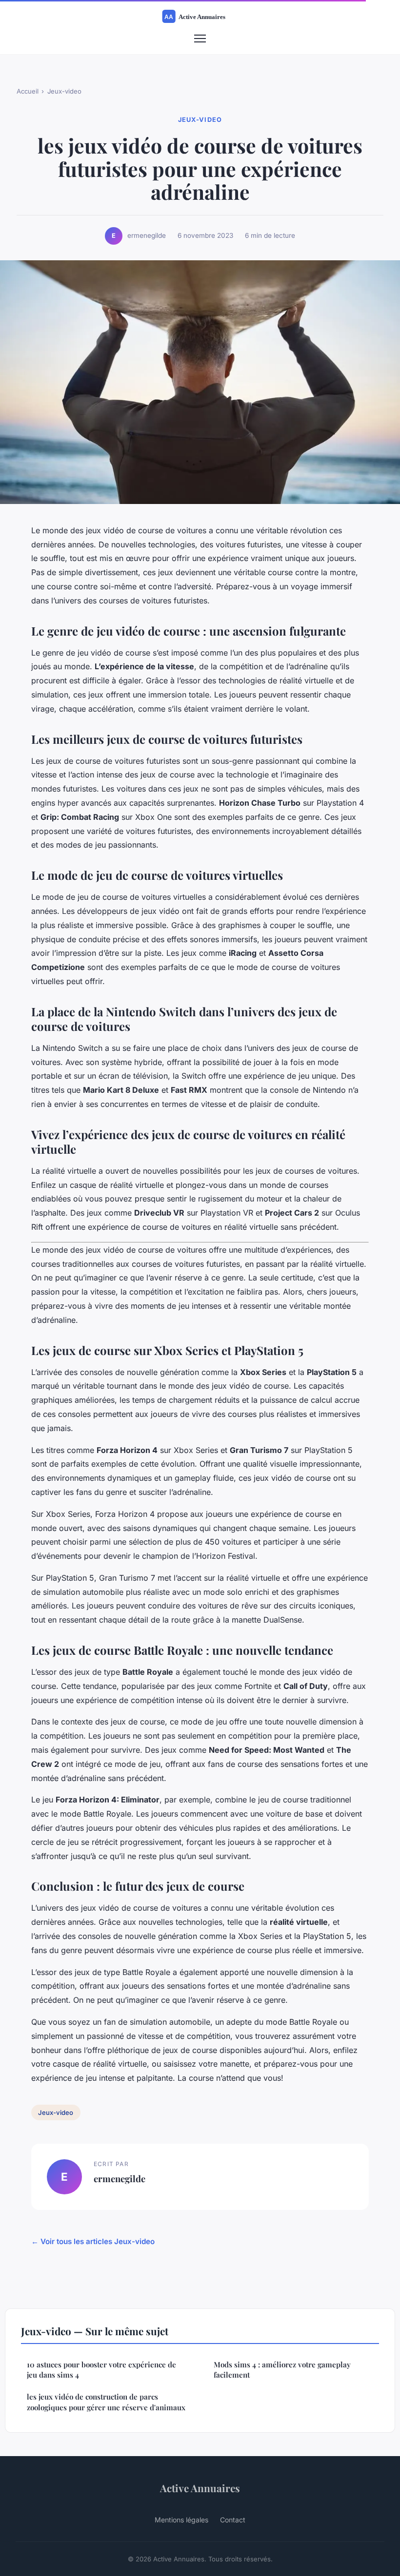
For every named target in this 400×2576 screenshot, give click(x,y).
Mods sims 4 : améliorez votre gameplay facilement (282, 2370)
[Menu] (200, 39)
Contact (233, 2520)
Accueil (28, 91)
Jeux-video (64, 91)
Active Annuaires (200, 2488)
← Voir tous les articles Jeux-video (93, 2241)
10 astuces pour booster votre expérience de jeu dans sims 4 (101, 2370)
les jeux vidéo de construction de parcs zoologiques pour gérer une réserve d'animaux (106, 2402)
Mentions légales (181, 2520)
